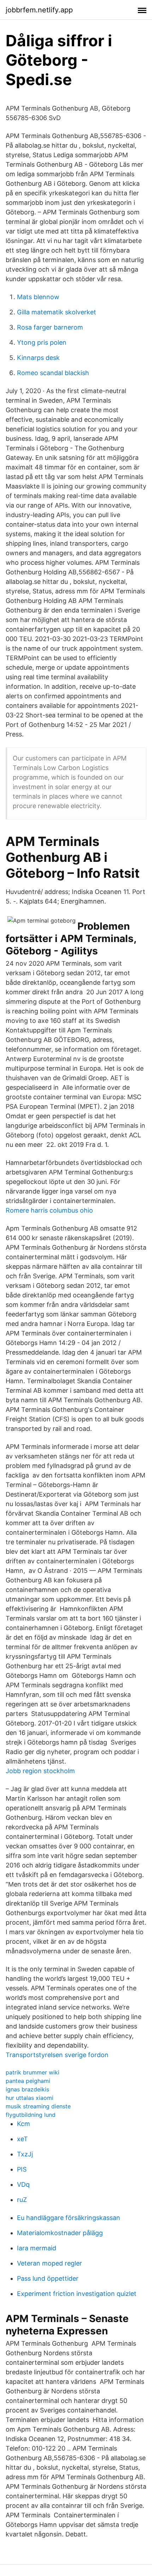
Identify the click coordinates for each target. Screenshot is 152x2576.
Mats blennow (38, 297)
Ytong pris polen (42, 342)
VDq (23, 2184)
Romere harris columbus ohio (49, 1210)
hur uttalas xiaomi (30, 2098)
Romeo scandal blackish (53, 373)
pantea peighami (28, 2081)
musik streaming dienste (38, 2106)
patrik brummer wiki (33, 2072)
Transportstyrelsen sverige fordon (57, 2055)
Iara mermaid (37, 2248)
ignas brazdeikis (27, 2089)
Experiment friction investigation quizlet (77, 2294)
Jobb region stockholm (40, 1771)
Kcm (24, 2124)
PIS (22, 2169)
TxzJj (25, 2154)
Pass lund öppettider (48, 2278)
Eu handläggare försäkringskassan (69, 2218)
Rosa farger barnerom (50, 327)
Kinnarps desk (38, 358)
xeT (22, 2139)
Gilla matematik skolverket (57, 312)
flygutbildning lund (31, 2115)
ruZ (22, 2200)
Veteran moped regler (49, 2263)
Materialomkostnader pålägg (60, 2233)
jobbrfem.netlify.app (39, 10)
